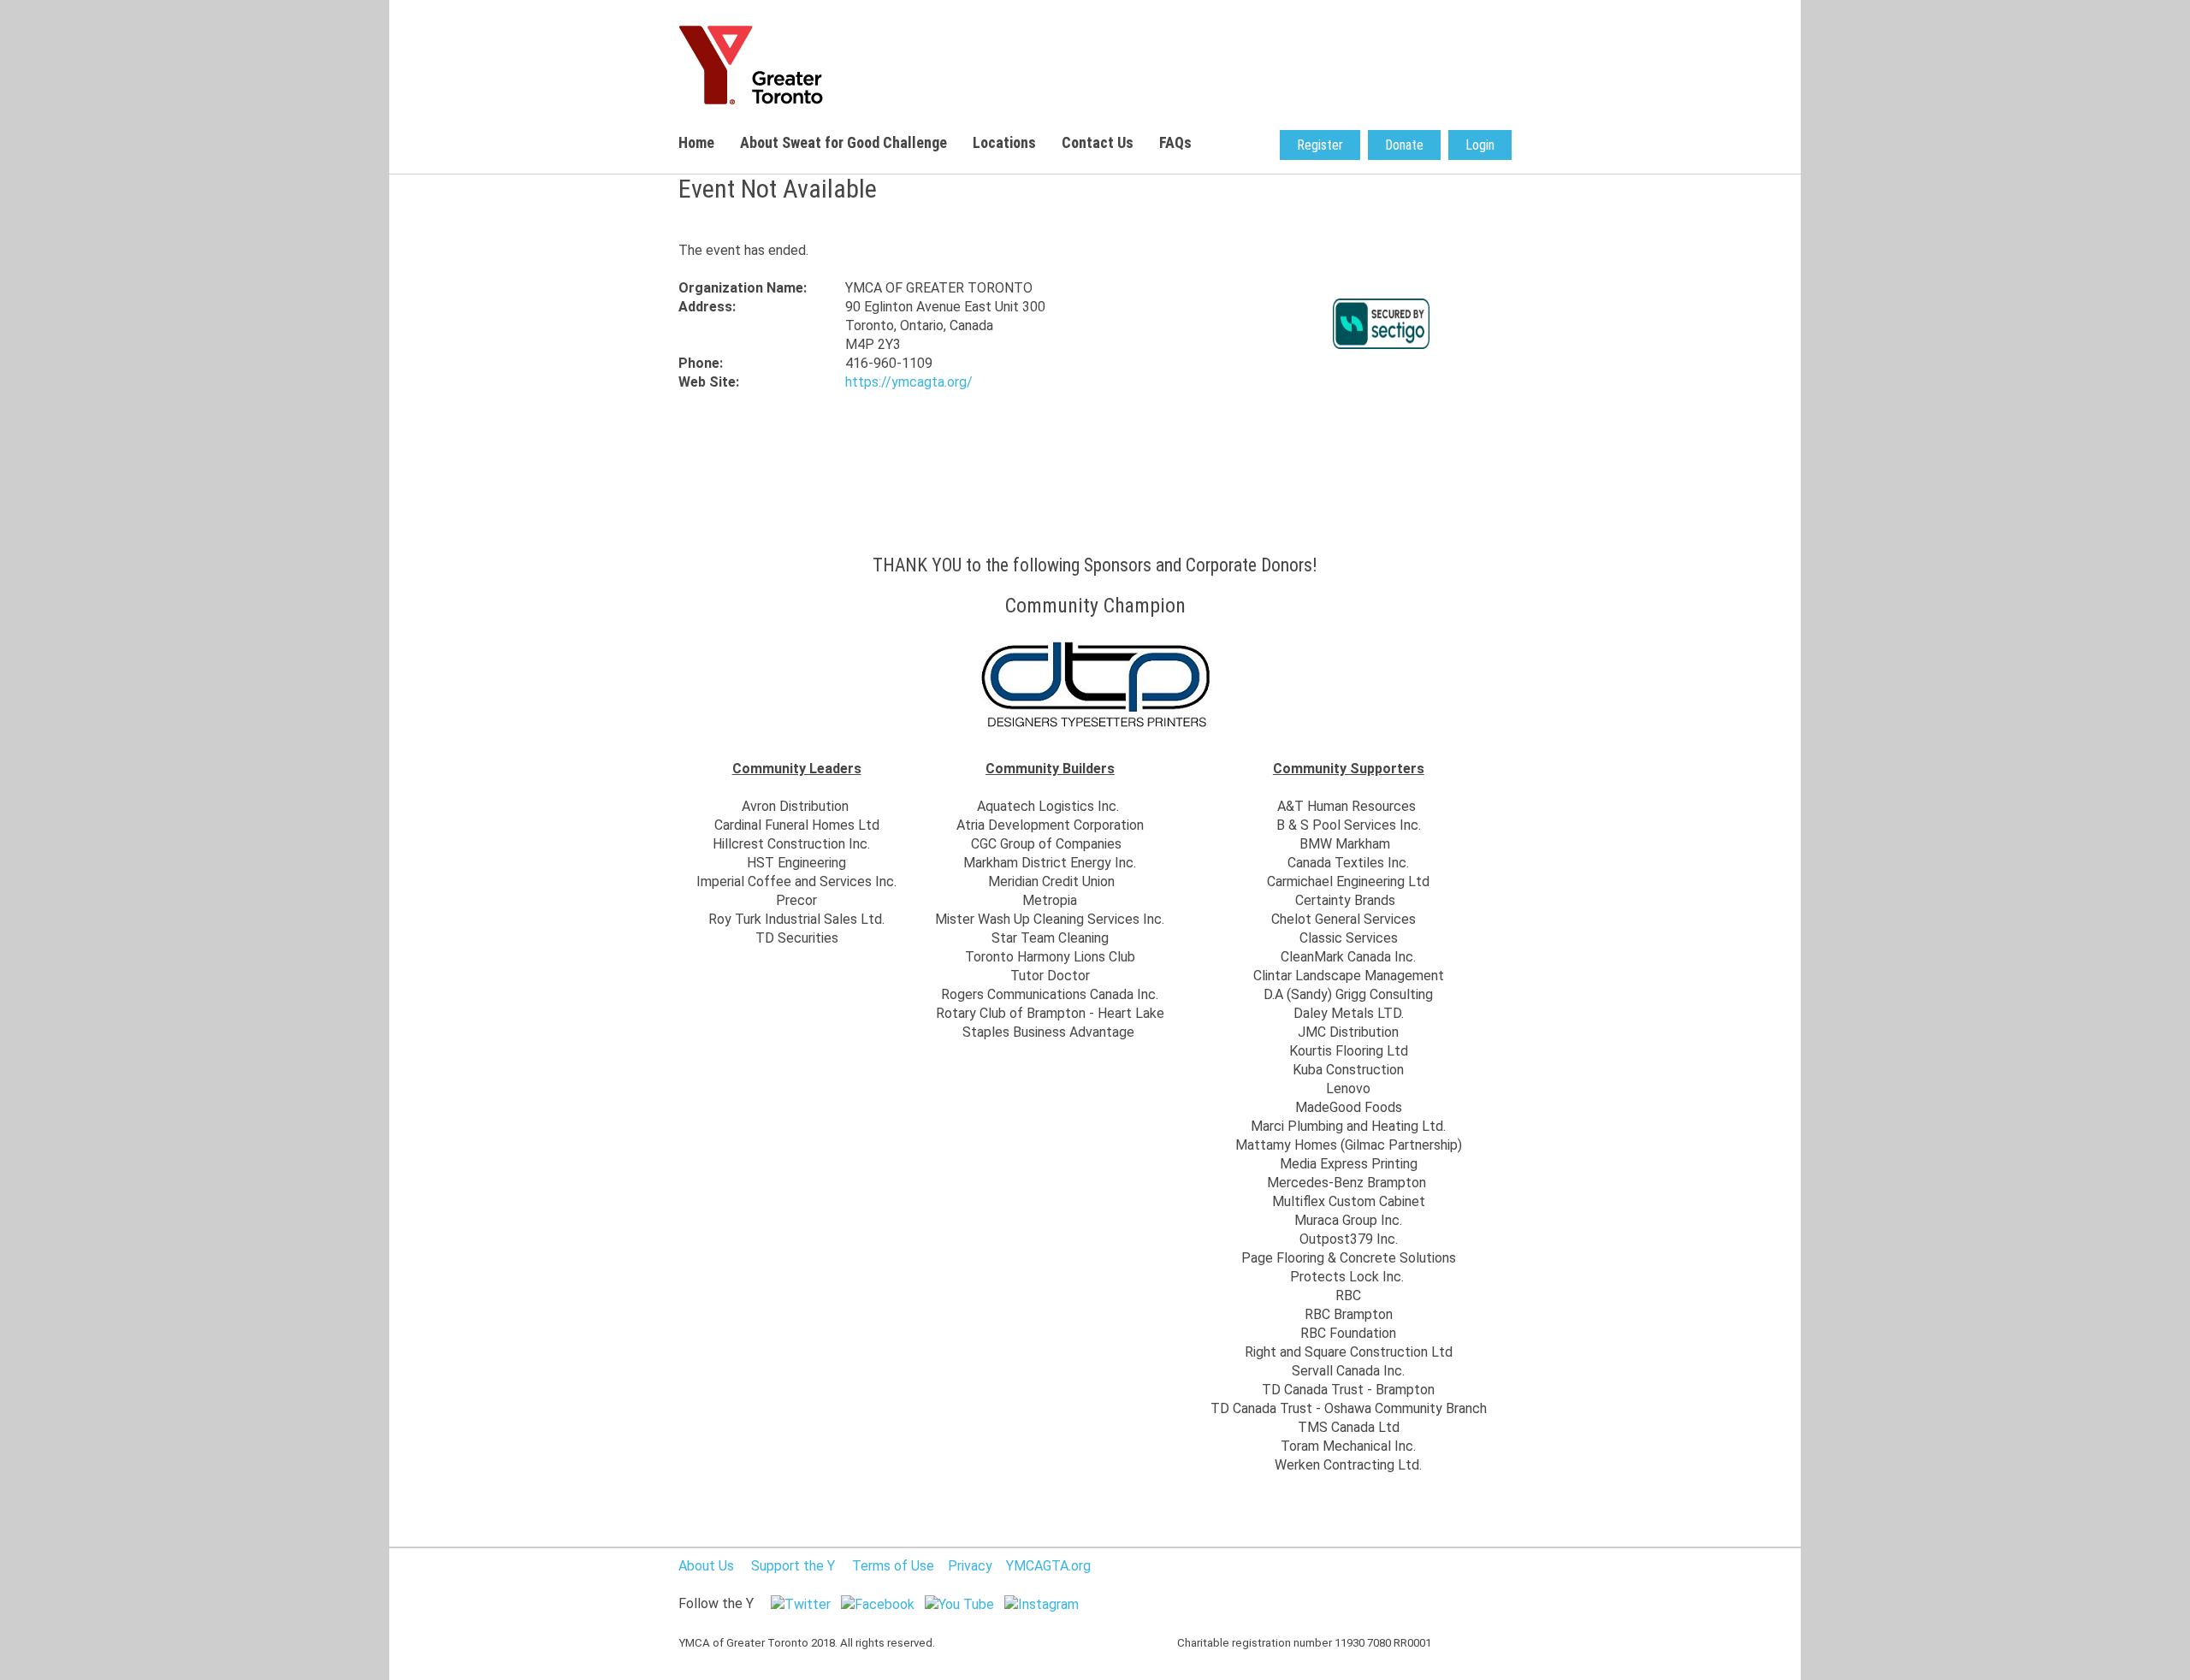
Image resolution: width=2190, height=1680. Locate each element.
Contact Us (1098, 142)
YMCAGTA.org (1048, 1566)
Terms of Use (893, 1566)
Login (1480, 145)
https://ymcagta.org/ (909, 382)
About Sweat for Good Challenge (843, 142)
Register (1320, 145)
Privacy (970, 1566)
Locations (1004, 142)
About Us (706, 1566)
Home (696, 142)
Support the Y (793, 1566)
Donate (1404, 145)
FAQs (1175, 142)
